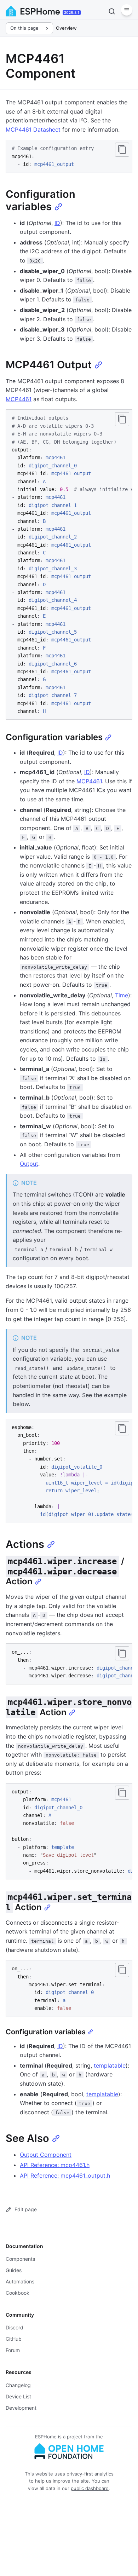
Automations (20, 2281)
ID (57, 223)
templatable (110, 2065)
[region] (69, 564)
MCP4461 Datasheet (33, 129)
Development (21, 2408)
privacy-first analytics (90, 2474)
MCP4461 (19, 399)
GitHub (14, 2339)
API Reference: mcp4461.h (55, 2165)
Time (122, 995)
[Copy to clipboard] (122, 150)
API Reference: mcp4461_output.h (65, 2176)
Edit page (26, 2209)
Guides (14, 2270)
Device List (18, 2396)
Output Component (46, 2155)
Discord (15, 2327)
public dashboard (90, 2488)
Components (20, 2259)
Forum (13, 2350)
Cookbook (18, 2293)
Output (29, 1164)
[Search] (112, 11)
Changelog (18, 2385)
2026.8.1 (72, 12)
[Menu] (127, 10)
